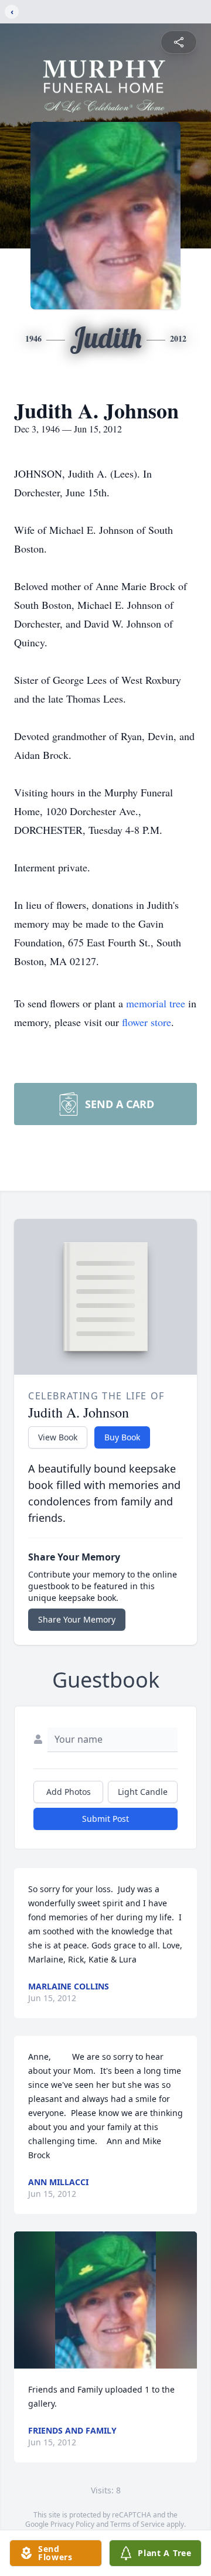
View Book (58, 1437)
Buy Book (122, 1437)
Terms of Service (137, 2524)
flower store (147, 1022)
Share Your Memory (77, 1619)
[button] (106, 2300)
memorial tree (156, 1003)
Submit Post (105, 1819)
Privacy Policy (72, 2524)
